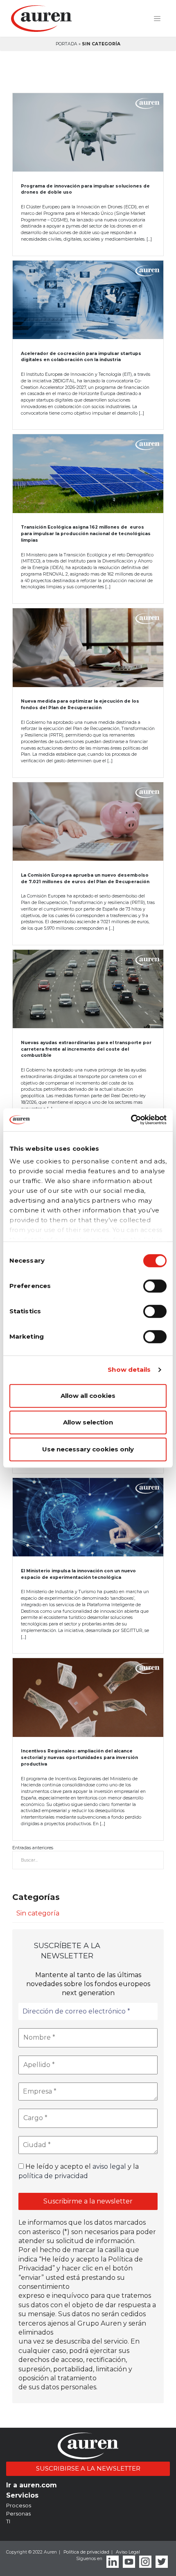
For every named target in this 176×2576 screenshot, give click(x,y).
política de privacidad (53, 2176)
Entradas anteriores (33, 1848)
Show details (129, 1369)
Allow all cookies (88, 1396)
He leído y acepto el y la (79, 2171)
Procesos (19, 2505)
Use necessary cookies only (88, 1449)
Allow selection (88, 1422)
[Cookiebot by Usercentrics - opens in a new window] (131, 1120)
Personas (18, 2513)
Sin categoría (38, 1913)
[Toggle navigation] (157, 19)
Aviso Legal (128, 2552)
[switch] (155, 1286)
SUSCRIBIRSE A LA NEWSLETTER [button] (88, 2468)
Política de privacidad (86, 2552)
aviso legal (109, 2166)
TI (8, 2521)
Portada (67, 44)
